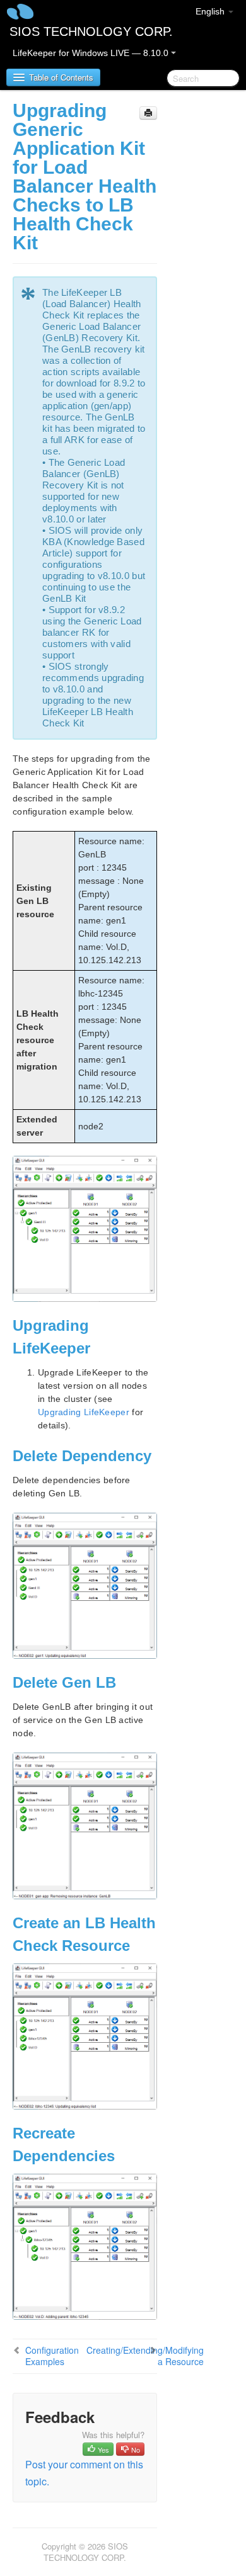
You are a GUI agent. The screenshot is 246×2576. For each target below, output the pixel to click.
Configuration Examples (52, 2356)
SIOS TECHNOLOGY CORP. (91, 31)
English (211, 11)
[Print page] (148, 113)
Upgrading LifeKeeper (84, 1412)
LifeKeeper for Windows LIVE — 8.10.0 (92, 53)
